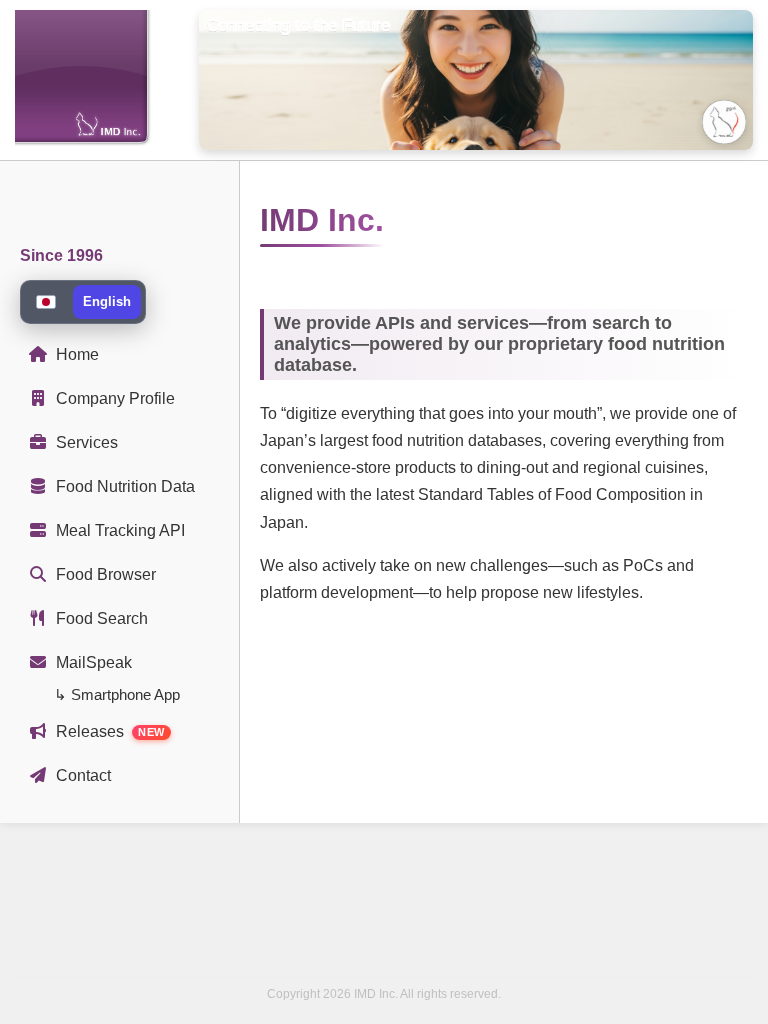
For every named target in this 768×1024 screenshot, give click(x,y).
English (107, 301)
